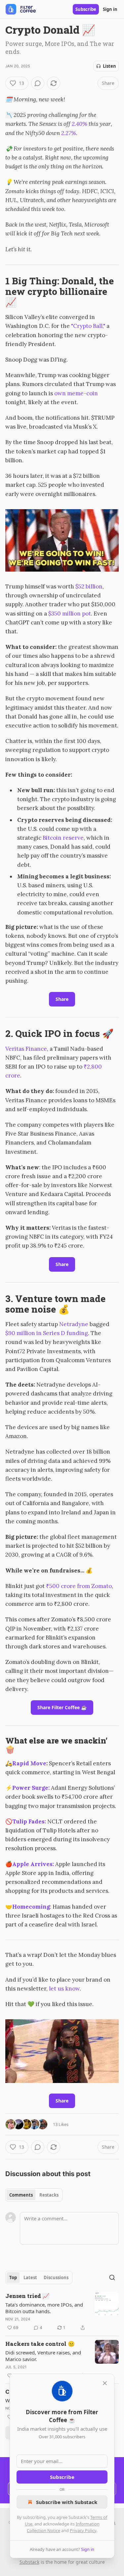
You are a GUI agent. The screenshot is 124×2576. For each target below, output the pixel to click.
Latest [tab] (30, 2277)
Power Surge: (31, 1788)
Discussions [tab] (56, 2277)
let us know (64, 1989)
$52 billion (89, 586)
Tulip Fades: (29, 1821)
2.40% (80, 124)
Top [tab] (13, 2277)
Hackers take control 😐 (40, 2344)
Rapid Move (29, 1763)
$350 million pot (70, 614)
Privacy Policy (83, 2530)
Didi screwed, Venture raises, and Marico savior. (43, 2356)
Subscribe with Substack (67, 2502)
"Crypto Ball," (87, 326)
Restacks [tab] (49, 2195)
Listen (109, 66)
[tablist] (34, 2195)
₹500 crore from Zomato (79, 1586)
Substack (29, 2562)
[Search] (112, 2277)
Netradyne (74, 1324)
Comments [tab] (21, 2195)
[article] (62, 2312)
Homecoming (31, 1907)
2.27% (69, 133)
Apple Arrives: (34, 1864)
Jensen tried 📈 (27, 2296)
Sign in (110, 9)
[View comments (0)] (38, 83)
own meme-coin (76, 393)
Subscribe (86, 9)
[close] (105, 2383)
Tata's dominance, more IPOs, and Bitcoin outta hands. (44, 2308)
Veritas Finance (26, 1049)
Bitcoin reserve (63, 838)
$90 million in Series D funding (47, 1333)
